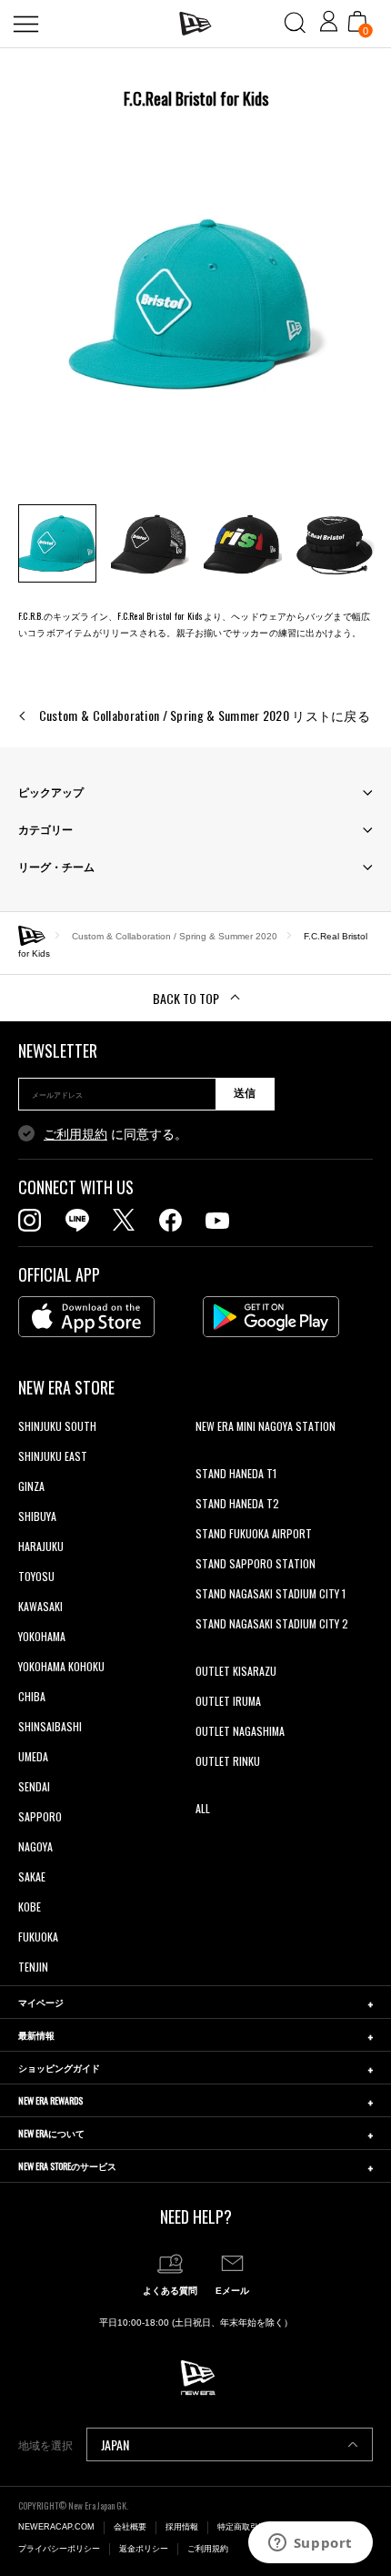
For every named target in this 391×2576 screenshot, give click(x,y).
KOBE (30, 1907)
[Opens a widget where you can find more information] (310, 2544)
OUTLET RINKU (228, 1761)
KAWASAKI (40, 1606)
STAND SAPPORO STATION (256, 1563)
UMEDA (33, 1756)
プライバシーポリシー (59, 2549)
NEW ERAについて (51, 2133)
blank (207, 1456)
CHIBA (32, 1696)
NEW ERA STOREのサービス (67, 2166)
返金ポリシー (144, 2549)
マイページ (41, 2002)
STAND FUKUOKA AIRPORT (254, 1533)
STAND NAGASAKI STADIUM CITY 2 (272, 1623)
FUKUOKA (38, 1937)
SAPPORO (40, 1816)
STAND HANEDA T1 (236, 1473)
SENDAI (34, 1786)
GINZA (31, 1486)
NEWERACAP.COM (56, 2527)
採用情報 (182, 2527)
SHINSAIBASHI (50, 1726)
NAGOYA (35, 1846)
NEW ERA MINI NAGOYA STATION (266, 1426)
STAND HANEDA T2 (237, 1503)
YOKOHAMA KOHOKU (61, 1666)
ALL (203, 1808)
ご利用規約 (75, 1134)
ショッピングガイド (59, 2068)
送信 (245, 1093)
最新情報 (36, 2035)
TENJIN (33, 1967)
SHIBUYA (37, 1516)
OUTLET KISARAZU (236, 1671)
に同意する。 (115, 1134)
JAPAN (115, 2444)
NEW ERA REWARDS (50, 2100)
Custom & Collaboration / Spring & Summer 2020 (175, 935)
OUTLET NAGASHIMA (240, 1731)
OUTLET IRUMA (228, 1701)
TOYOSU (36, 1576)
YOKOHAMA (42, 1636)
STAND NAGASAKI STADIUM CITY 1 (271, 1593)
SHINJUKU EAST (53, 1456)
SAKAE (32, 1876)
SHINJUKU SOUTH (57, 1426)
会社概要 (130, 2527)
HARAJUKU (41, 1546)
